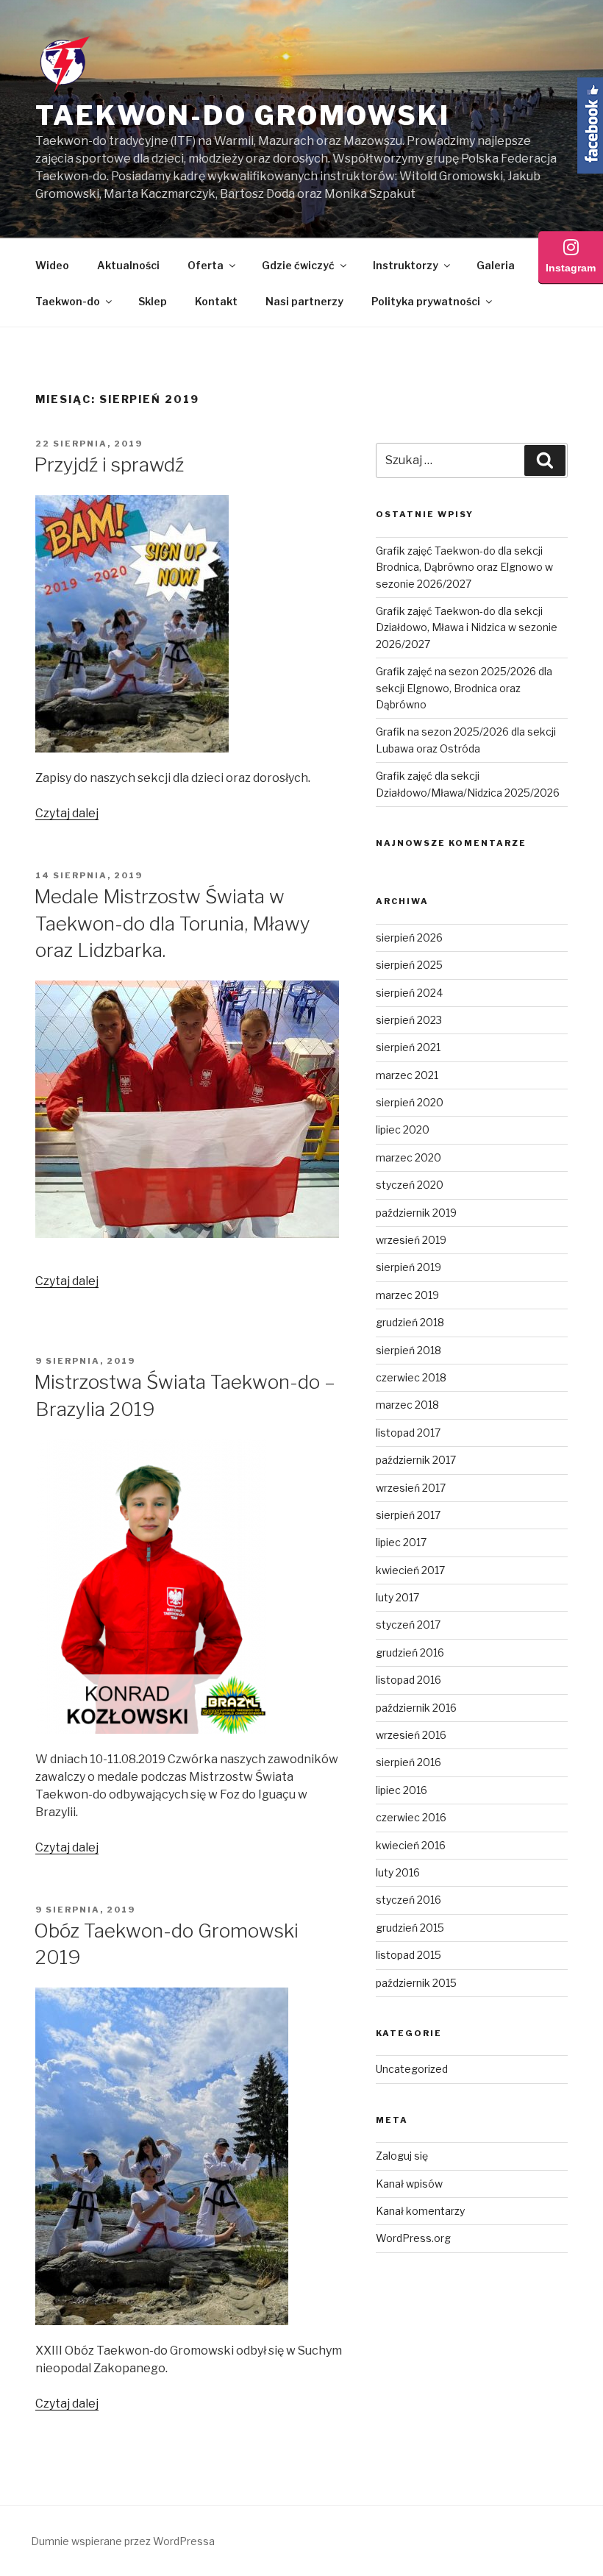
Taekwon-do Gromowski (243, 115)
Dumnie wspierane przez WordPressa (123, 2541)
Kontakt (216, 301)
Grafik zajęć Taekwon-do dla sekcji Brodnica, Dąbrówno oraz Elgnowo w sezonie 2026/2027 (464, 567)
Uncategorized (412, 2069)
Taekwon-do (68, 301)
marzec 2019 (407, 1295)
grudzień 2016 (410, 1652)
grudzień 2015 (410, 1928)
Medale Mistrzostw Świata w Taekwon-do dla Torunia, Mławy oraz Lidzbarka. (172, 923)
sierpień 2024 (409, 993)
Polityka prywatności (426, 301)
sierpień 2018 (408, 1350)
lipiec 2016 (402, 1790)
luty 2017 (397, 1597)
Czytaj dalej (67, 813)
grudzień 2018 (410, 1322)
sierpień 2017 (408, 1515)
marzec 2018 (407, 1405)
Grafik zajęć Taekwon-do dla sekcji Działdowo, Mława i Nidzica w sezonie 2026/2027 (467, 627)
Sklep (153, 301)
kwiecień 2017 (410, 1570)
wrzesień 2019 (411, 1240)
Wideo (52, 265)
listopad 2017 (408, 1433)
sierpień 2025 (409, 965)
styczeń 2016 (408, 1900)
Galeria (496, 265)
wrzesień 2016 (411, 1735)
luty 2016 (398, 1872)
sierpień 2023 (409, 1020)
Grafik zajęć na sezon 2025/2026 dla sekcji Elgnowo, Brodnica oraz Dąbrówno (464, 688)
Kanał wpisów (409, 2184)
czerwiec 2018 (411, 1377)
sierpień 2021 (408, 1047)
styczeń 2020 (410, 1185)
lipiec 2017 (401, 1542)
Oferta (206, 265)
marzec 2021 (407, 1075)
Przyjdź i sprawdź (109, 465)
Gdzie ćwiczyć (298, 265)
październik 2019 (416, 1213)
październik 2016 (416, 1708)
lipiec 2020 (403, 1129)
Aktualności (128, 265)
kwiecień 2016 (411, 1845)
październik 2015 (416, 1983)
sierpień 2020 (410, 1102)
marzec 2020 (408, 1157)
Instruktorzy (406, 265)
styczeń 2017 (408, 1625)
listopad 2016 (408, 1680)
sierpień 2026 (409, 937)
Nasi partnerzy (304, 301)
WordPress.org (413, 2238)
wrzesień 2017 (411, 1488)
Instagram (571, 268)
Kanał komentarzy (420, 2211)
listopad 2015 (408, 1955)
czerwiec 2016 (411, 1817)
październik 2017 (416, 1460)
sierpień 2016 (408, 1762)
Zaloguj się (402, 2156)
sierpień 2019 (408, 1267)
